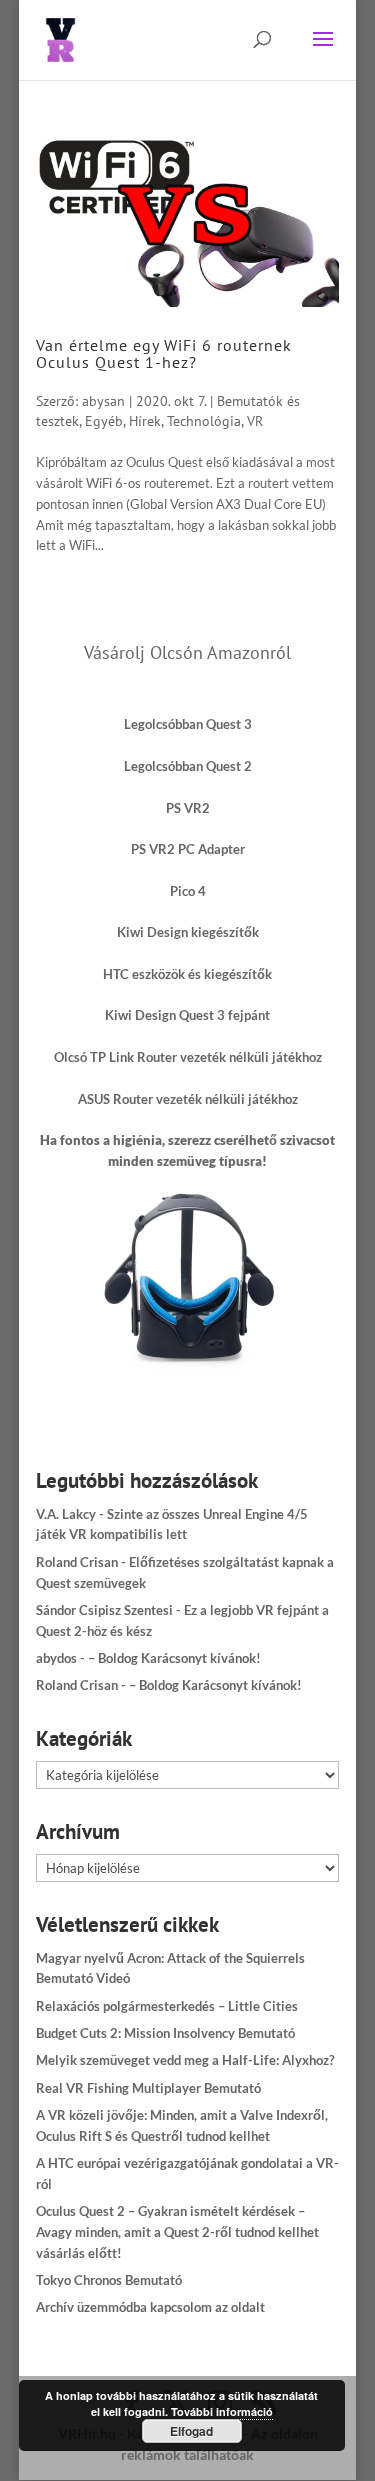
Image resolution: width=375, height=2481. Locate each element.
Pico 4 (188, 891)
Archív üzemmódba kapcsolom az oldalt (150, 2307)
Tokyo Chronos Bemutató (109, 2280)
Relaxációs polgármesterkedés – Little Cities (167, 2006)
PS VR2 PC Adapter (188, 849)
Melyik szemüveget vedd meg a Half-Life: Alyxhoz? (185, 2060)
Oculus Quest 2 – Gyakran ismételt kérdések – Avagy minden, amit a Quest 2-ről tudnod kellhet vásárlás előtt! (177, 2232)
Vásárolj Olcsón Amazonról (187, 652)
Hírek (145, 421)
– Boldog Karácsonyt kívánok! (174, 1658)
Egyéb (104, 421)
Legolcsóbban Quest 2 (188, 766)
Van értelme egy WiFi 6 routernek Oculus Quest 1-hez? (164, 354)
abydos (56, 1658)
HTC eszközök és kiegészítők (187, 974)
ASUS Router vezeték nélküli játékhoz (188, 1099)
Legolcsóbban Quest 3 (188, 724)
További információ (222, 2411)
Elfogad (191, 2431)
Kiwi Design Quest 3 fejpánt (187, 1015)
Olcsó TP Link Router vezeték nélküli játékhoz (188, 1057)
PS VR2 (188, 808)
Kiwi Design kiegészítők (188, 932)
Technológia (204, 421)
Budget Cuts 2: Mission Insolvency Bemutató (165, 2033)
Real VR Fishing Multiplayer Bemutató (148, 2088)
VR (255, 421)
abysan (103, 401)
